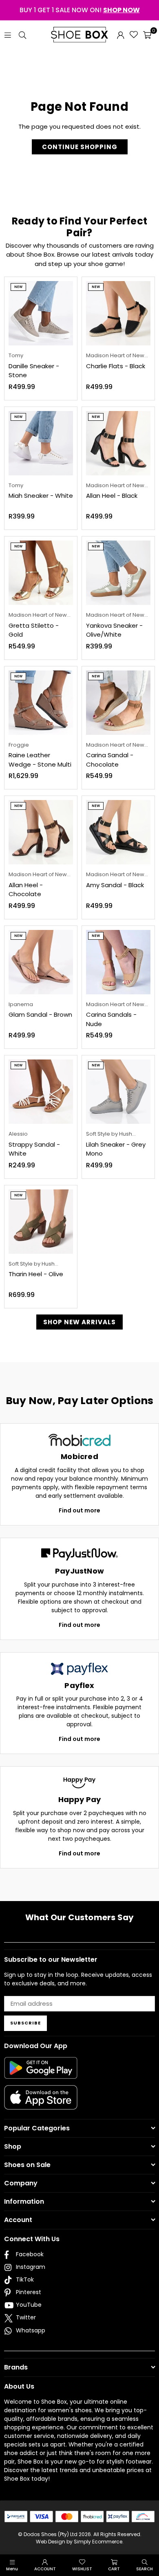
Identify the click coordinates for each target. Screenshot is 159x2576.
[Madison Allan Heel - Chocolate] (41, 832)
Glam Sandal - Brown (40, 1014)
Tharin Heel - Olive (36, 1274)
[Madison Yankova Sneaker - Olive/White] (118, 573)
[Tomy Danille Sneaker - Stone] (41, 313)
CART (114, 2569)
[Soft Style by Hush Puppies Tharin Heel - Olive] (41, 1222)
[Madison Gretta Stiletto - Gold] (41, 573)
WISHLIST (82, 2569)
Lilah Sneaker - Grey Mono (116, 1149)
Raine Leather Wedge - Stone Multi (40, 760)
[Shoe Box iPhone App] (41, 2103)
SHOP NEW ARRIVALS (79, 1322)
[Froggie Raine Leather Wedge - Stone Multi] (41, 703)
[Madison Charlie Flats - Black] (118, 313)
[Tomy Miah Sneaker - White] (41, 443)
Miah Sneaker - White (41, 496)
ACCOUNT (45, 2569)
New (18, 287)
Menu (12, 2569)
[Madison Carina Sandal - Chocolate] (118, 703)
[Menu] (8, 34)
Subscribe (25, 2023)
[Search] (22, 34)
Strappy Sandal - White (34, 1149)
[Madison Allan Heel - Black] (118, 443)
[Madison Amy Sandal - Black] (118, 832)
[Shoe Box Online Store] (79, 35)
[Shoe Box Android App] (41, 2073)
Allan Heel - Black (112, 496)
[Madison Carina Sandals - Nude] (118, 962)
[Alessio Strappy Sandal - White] (41, 1092)
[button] (147, 35)
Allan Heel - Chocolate (26, 890)
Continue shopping (80, 147)
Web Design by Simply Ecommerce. (80, 2542)
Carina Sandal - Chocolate (110, 760)
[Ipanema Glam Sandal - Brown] (41, 962)
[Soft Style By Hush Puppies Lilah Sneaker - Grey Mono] (118, 1092)
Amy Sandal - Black (115, 885)
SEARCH (145, 2569)
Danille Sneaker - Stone (34, 371)
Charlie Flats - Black (116, 366)
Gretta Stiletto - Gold (34, 630)
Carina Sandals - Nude (111, 1019)
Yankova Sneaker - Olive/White (114, 630)
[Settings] (121, 35)
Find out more (79, 1510)
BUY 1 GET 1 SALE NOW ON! (80, 10)
